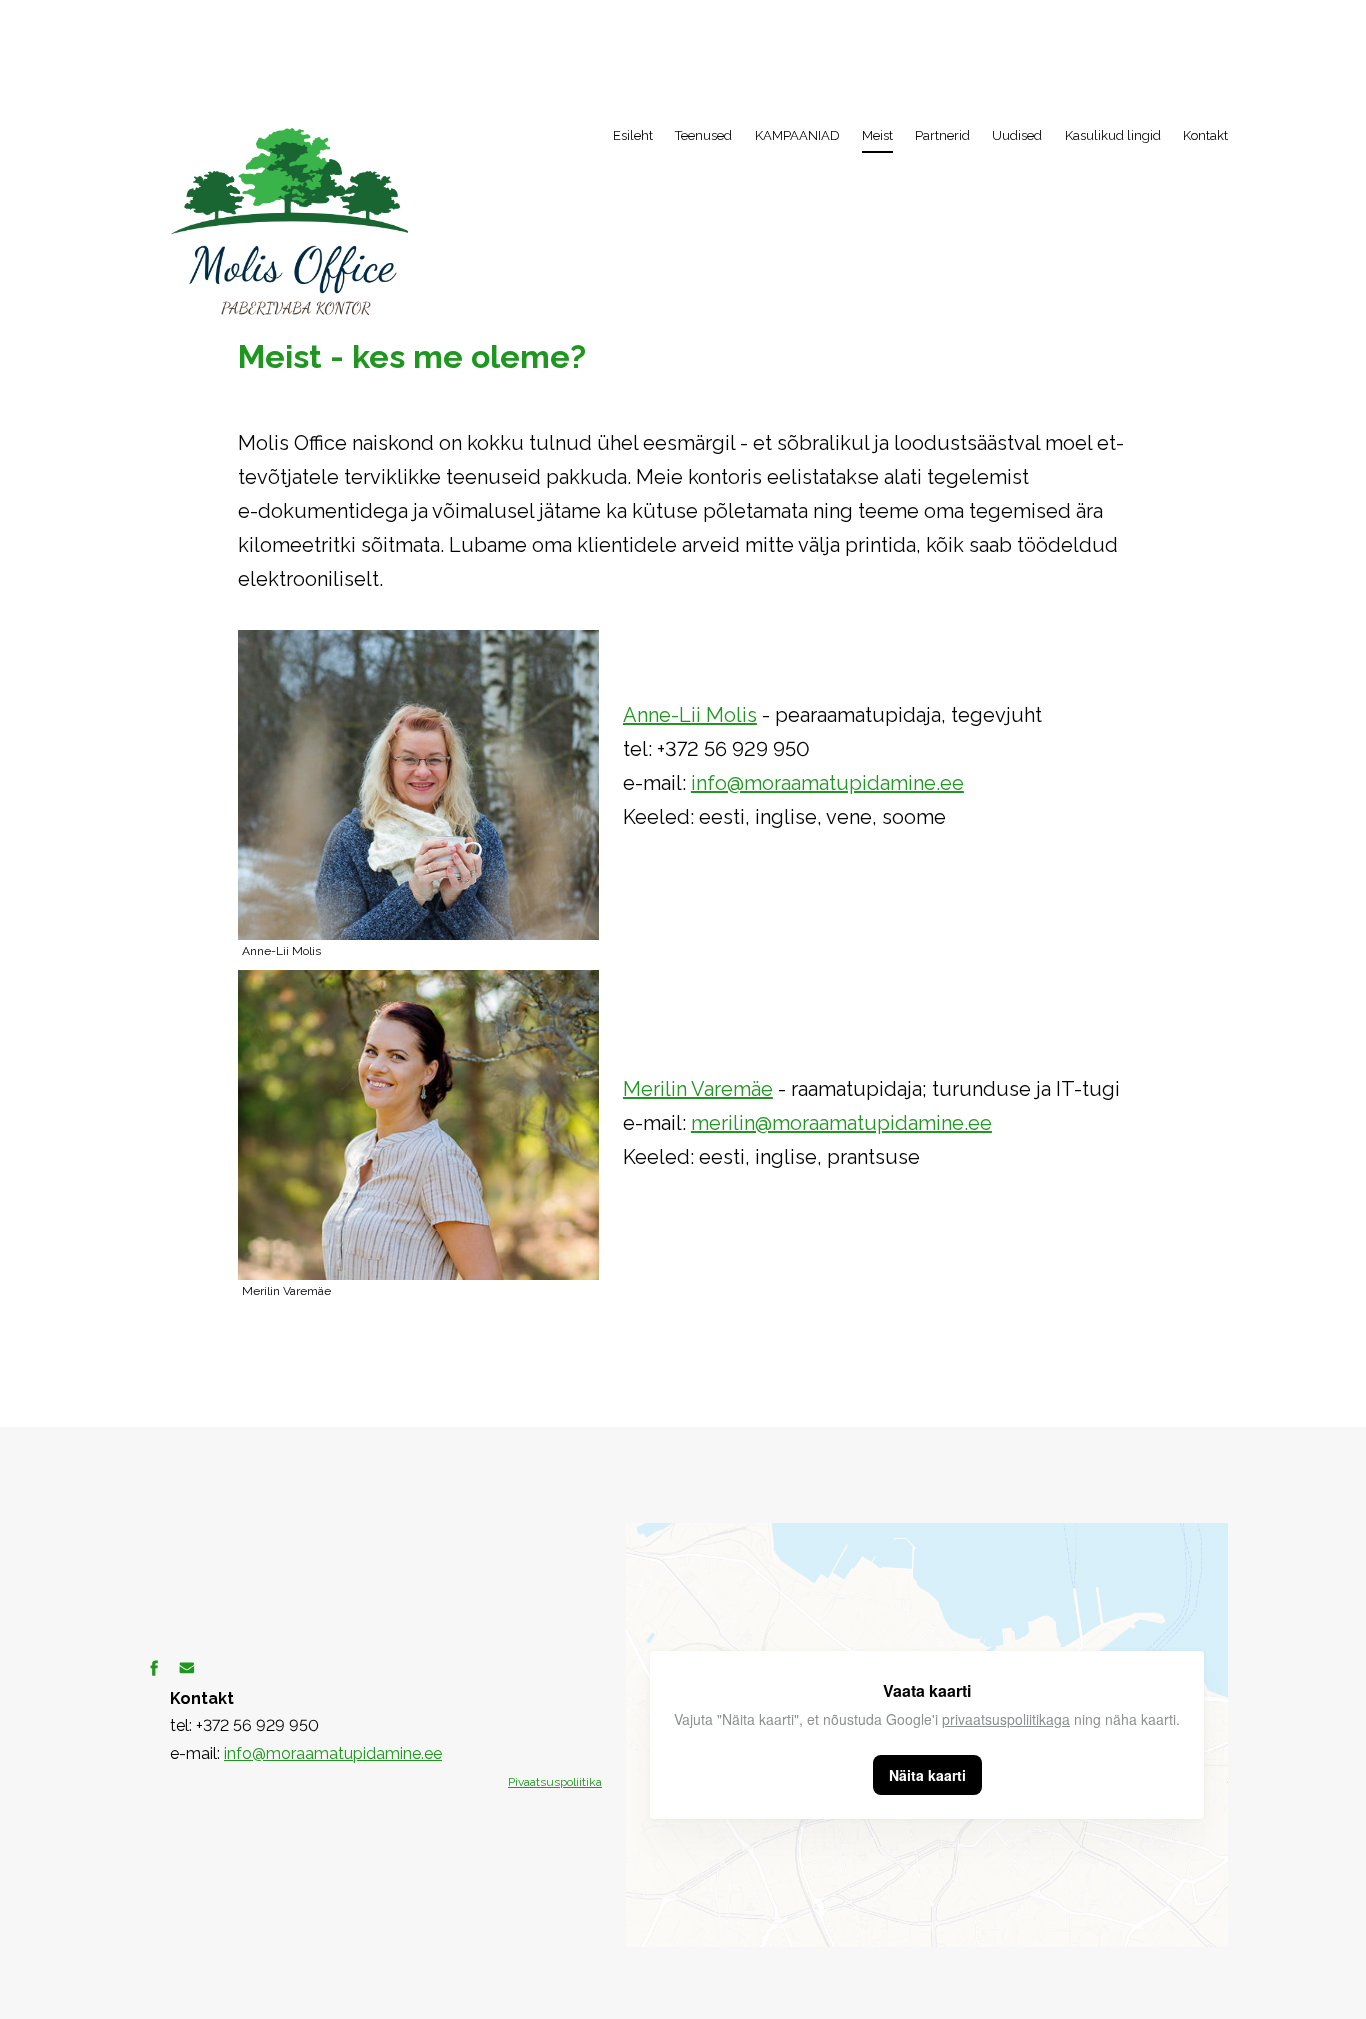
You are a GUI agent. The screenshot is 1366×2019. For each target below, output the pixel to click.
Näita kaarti (927, 1775)
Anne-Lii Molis (690, 715)
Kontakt (1205, 135)
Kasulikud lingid (1113, 135)
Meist (877, 135)
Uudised (1017, 135)
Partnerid (942, 135)
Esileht (633, 135)
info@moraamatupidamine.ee (827, 783)
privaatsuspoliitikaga (1006, 1719)
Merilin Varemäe (698, 1089)
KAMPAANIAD (797, 135)
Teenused (703, 135)
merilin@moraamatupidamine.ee (841, 1123)
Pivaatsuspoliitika (555, 1782)
